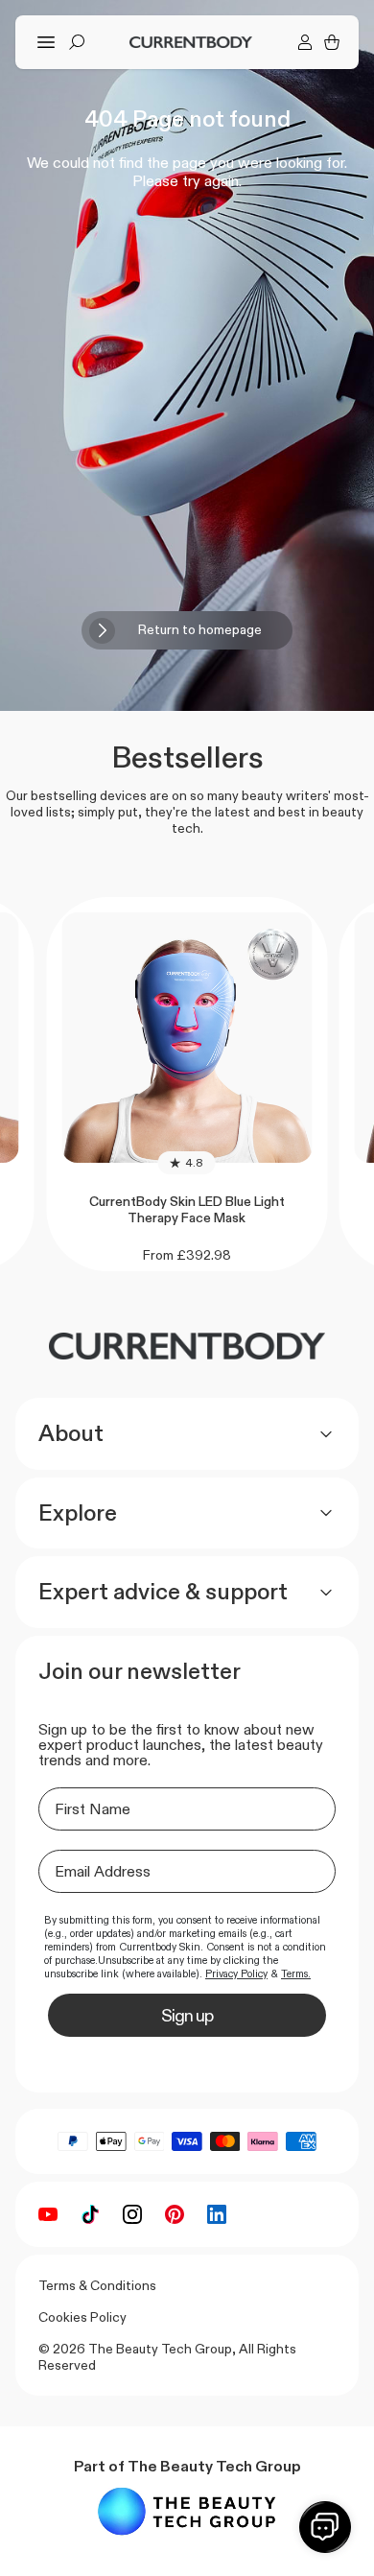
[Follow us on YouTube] (48, 2214)
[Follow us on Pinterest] (175, 2214)
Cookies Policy (82, 2317)
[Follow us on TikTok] (90, 2214)
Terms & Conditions (97, 2285)
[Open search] (77, 42)
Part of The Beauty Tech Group (187, 2466)
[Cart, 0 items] (332, 42)
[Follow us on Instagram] (132, 2214)
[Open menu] (46, 42)
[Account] (305, 42)
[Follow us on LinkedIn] (217, 2214)
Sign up (187, 2016)
